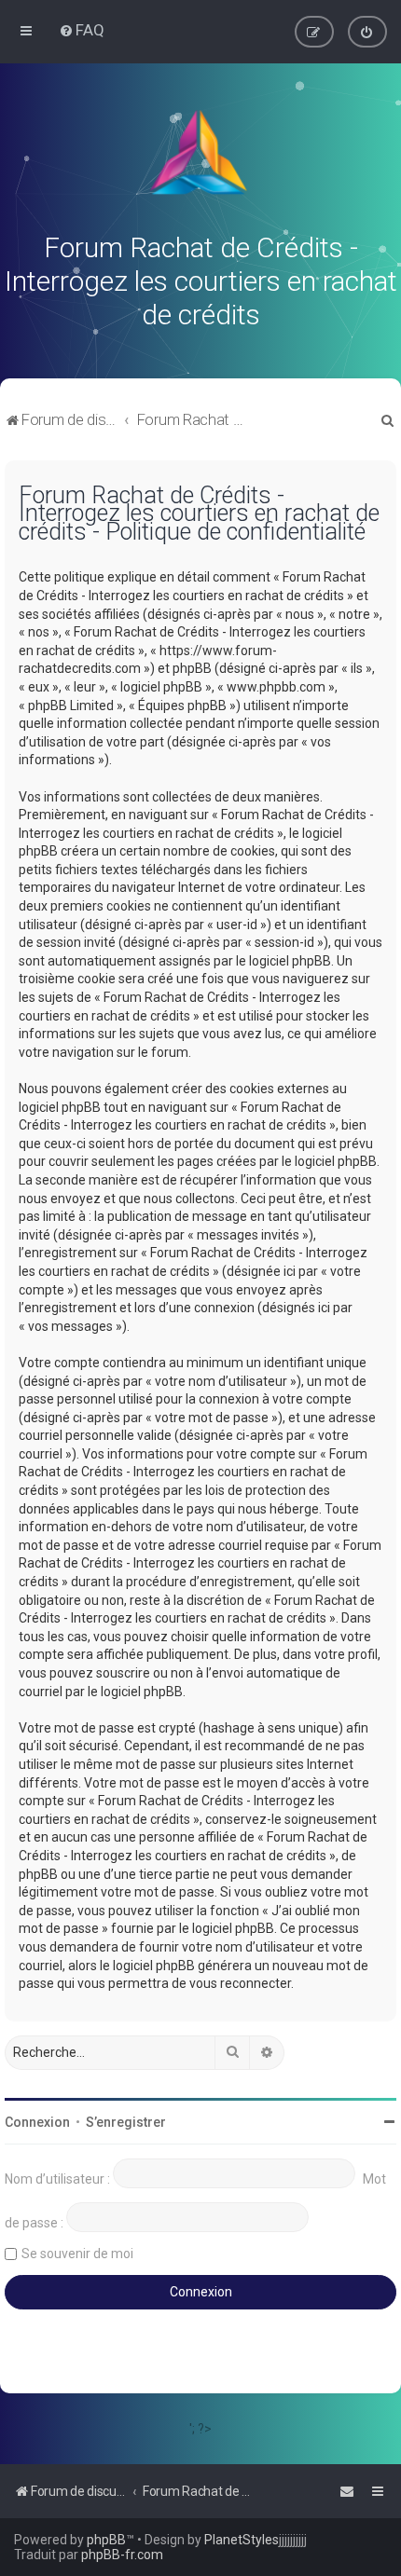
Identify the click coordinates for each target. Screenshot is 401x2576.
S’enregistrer (126, 2122)
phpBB (106, 2540)
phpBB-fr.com (122, 2555)
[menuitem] (82, 30)
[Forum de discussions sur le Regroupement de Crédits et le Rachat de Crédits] (200, 157)
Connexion (37, 2122)
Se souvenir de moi (77, 2254)
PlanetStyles (242, 2540)
